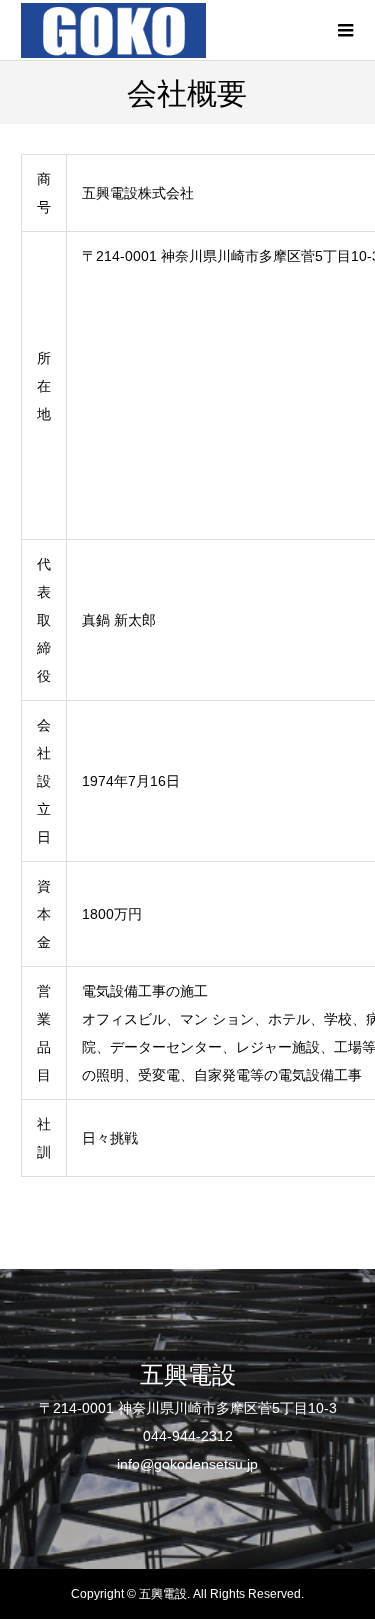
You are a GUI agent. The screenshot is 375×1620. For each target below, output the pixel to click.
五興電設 (188, 1373)
